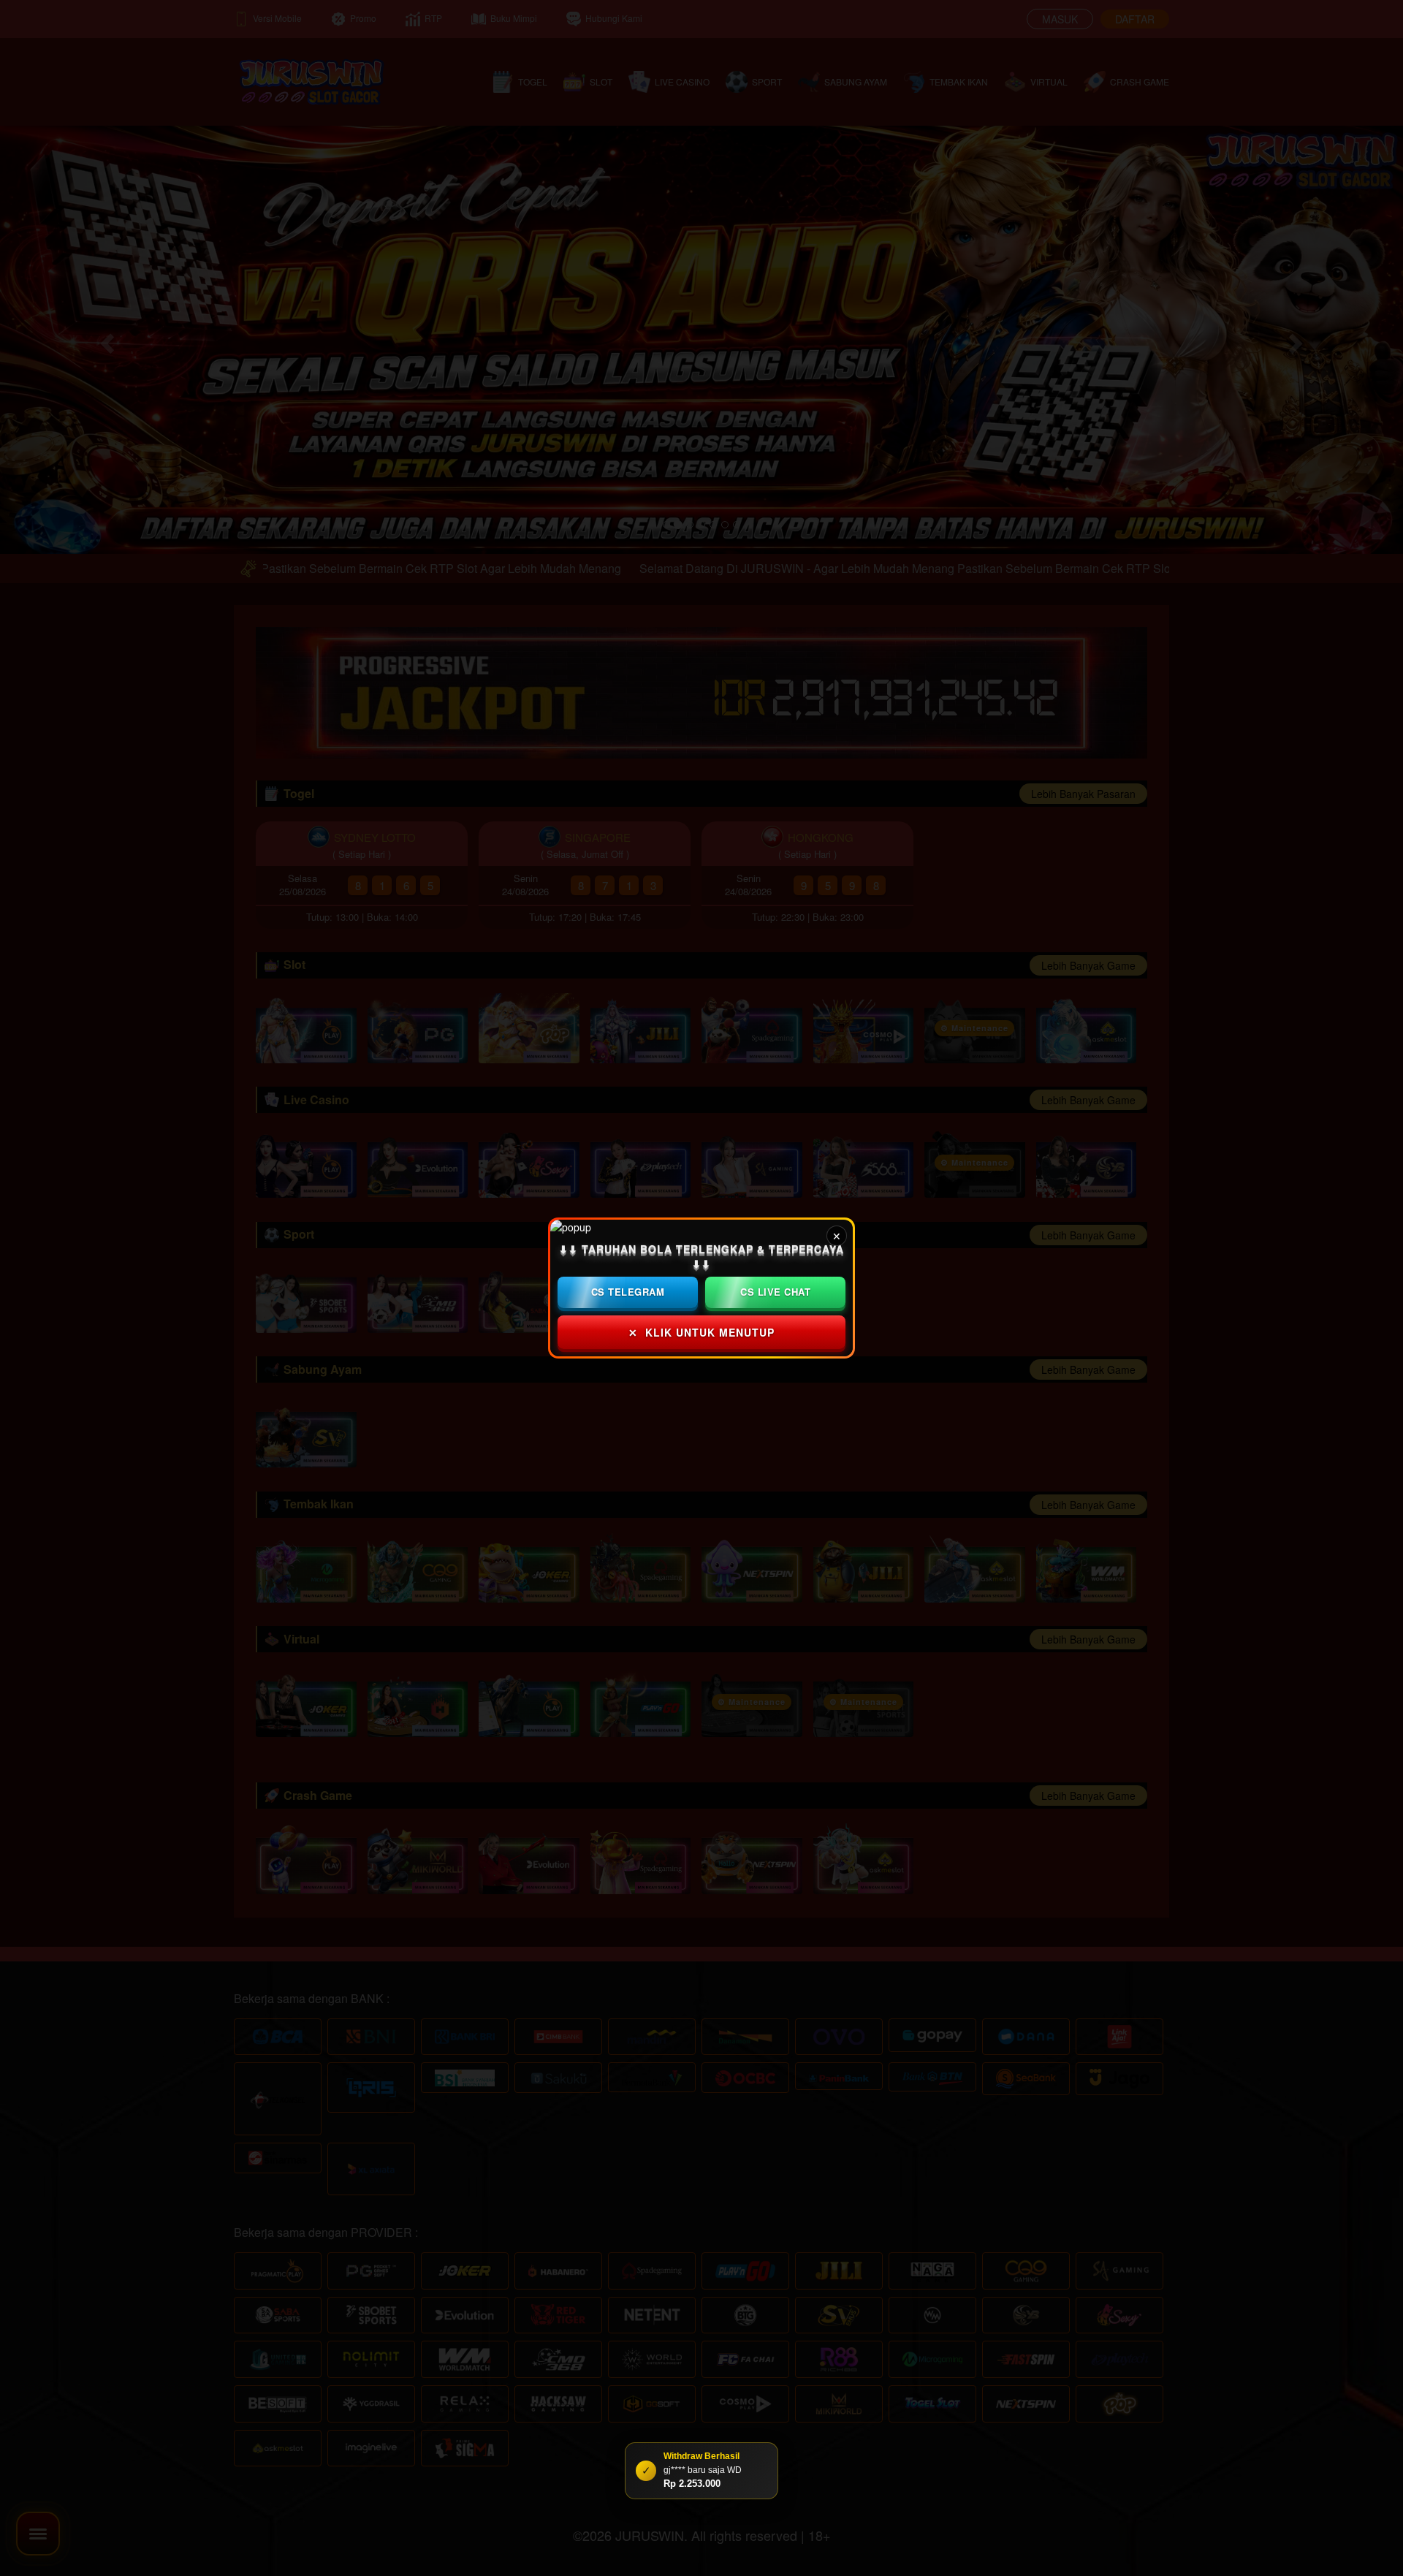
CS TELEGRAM (628, 1292)
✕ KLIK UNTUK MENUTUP (701, 1332)
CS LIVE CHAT (775, 1292)
